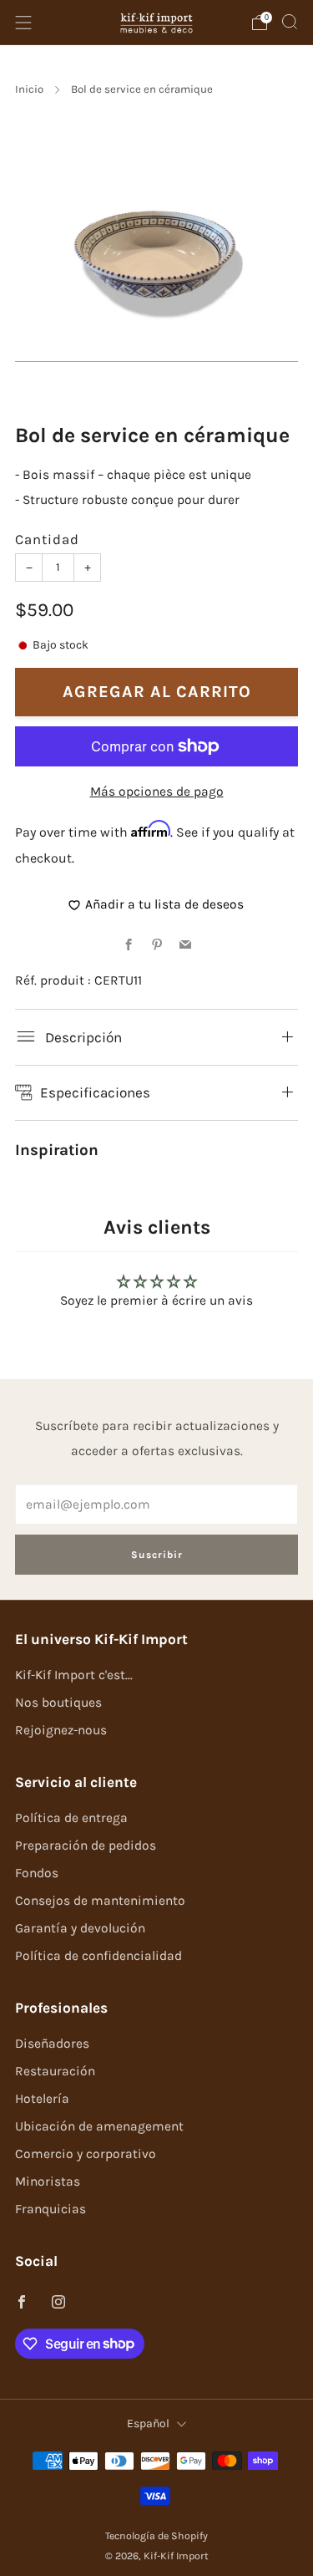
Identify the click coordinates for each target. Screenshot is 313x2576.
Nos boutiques (58, 1703)
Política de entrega (71, 1818)
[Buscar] (290, 22)
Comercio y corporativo (86, 2154)
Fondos (37, 1873)
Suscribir (157, 1555)
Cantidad (47, 540)
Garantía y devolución (80, 1928)
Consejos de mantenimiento (100, 1901)
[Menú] (23, 23)
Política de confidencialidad (98, 1956)
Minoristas (48, 2181)
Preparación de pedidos (86, 1845)
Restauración (55, 2071)
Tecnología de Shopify (156, 2536)
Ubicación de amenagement (99, 2126)
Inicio (29, 89)
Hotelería (42, 2099)
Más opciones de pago (157, 792)
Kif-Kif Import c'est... (74, 1675)
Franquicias (50, 2209)
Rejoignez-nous (61, 1730)
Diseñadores (52, 2044)
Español (148, 2423)
